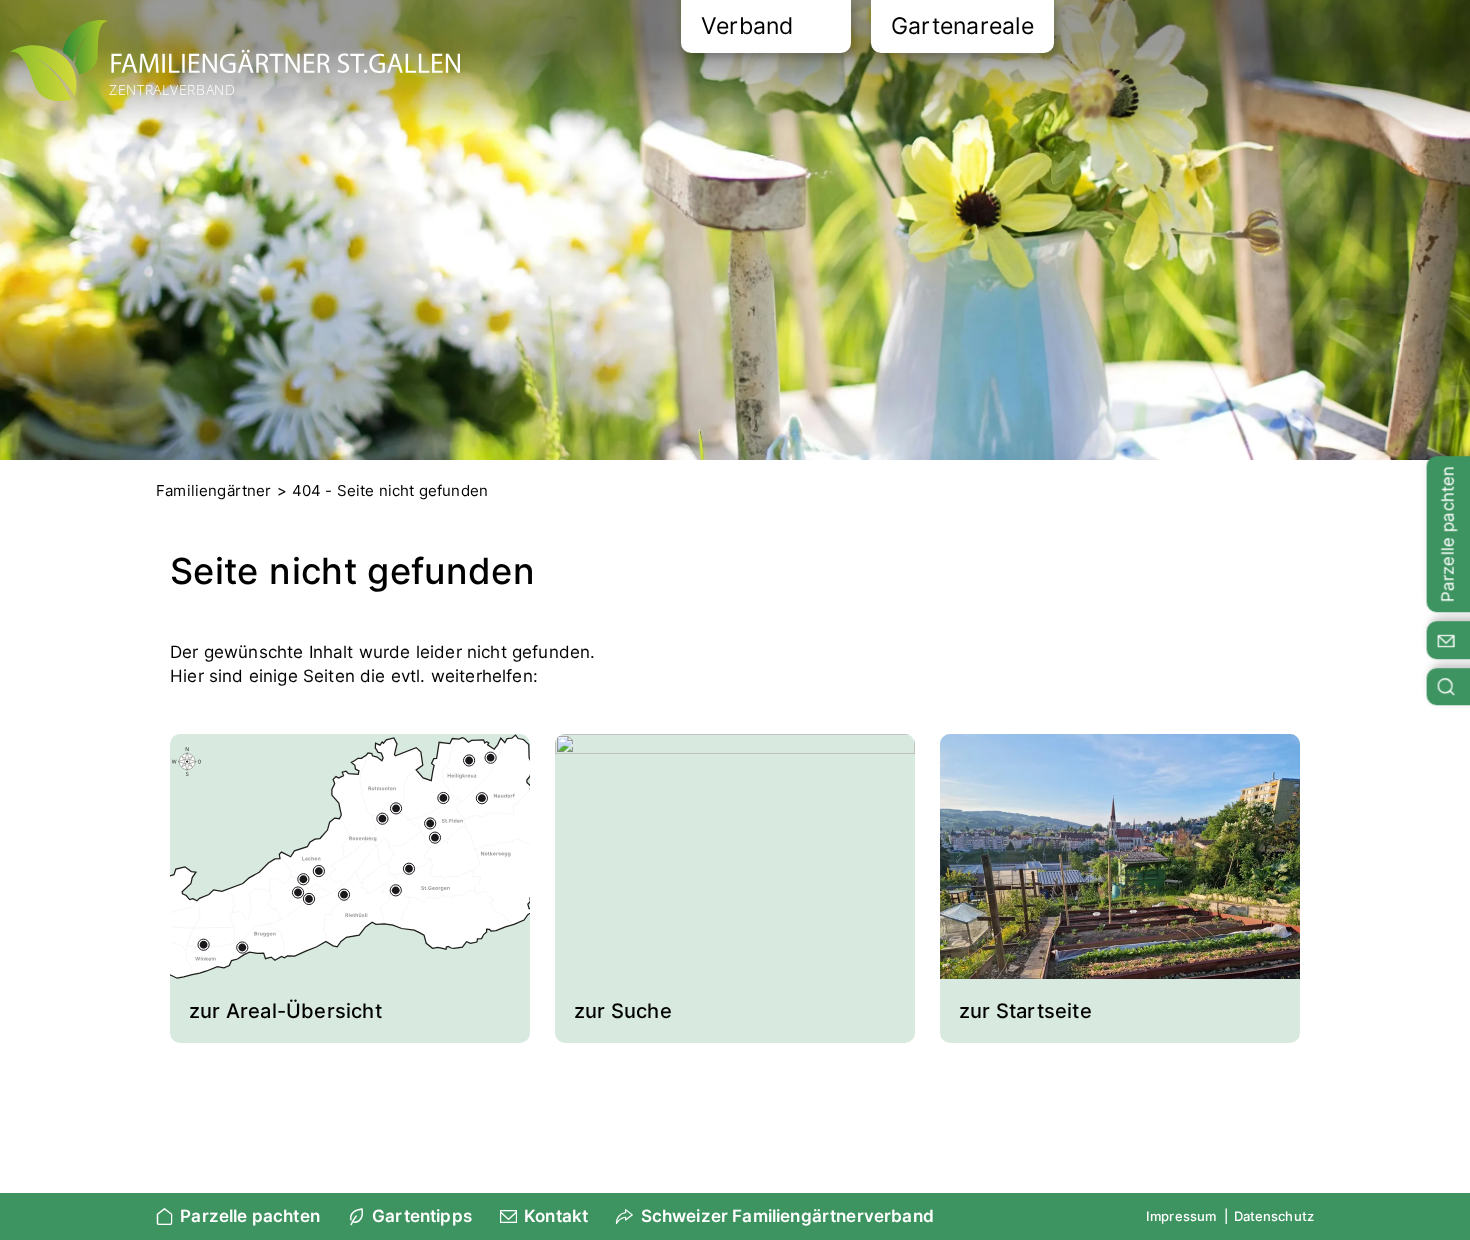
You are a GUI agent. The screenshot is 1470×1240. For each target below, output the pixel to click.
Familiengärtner (214, 490)
